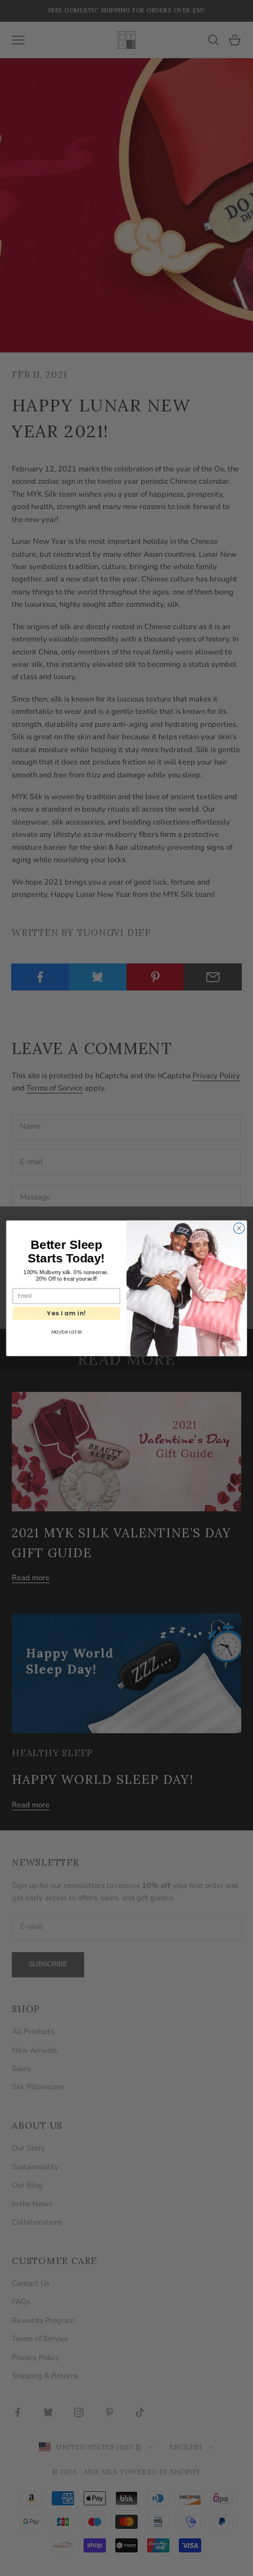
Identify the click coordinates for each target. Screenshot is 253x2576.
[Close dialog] (239, 1228)
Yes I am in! (66, 1313)
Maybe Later (66, 1331)
